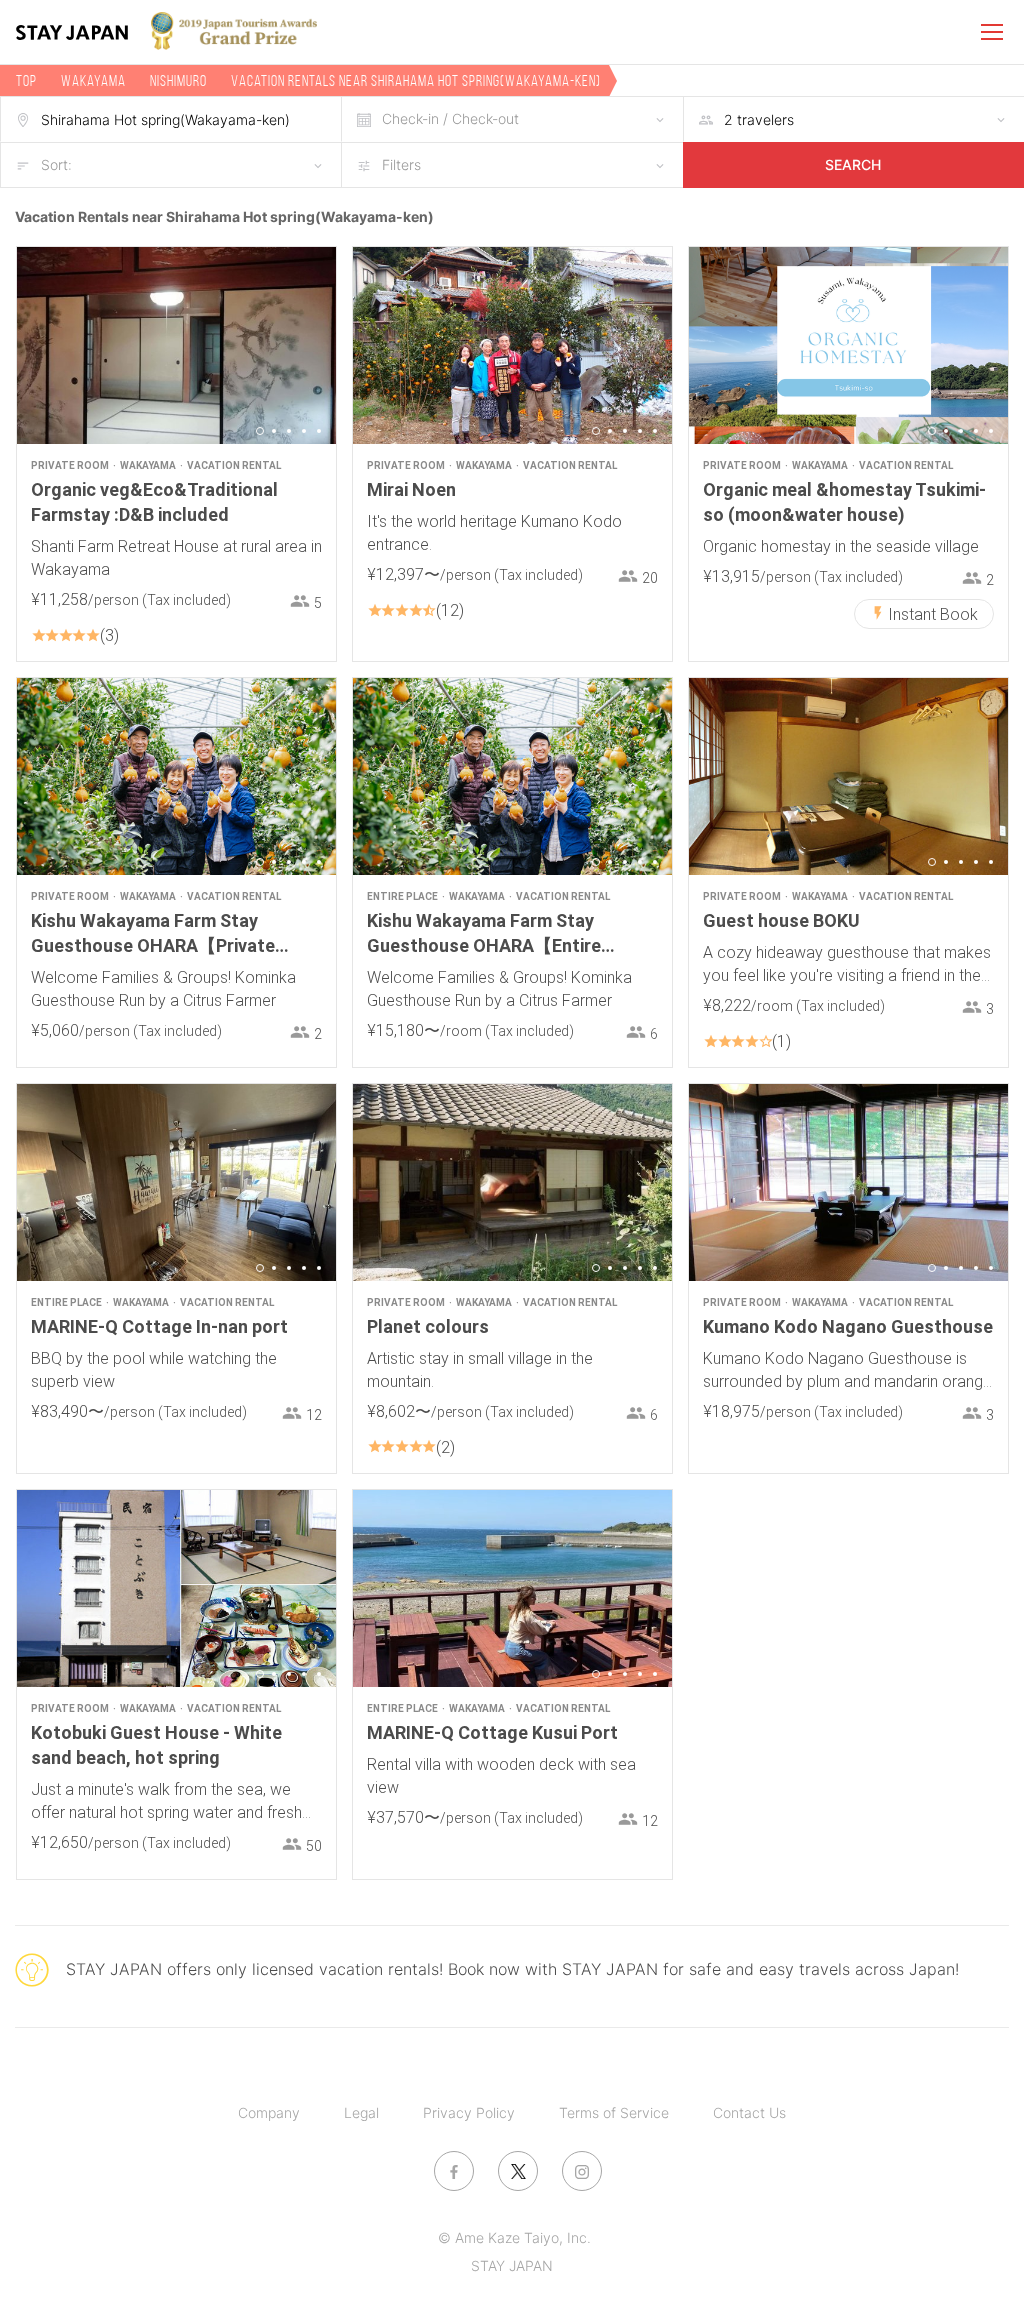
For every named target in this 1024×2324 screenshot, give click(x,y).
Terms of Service (614, 2112)
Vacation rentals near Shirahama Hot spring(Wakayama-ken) (416, 80)
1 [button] (260, 431)
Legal (361, 2112)
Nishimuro (178, 80)
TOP (26, 80)
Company (269, 2112)
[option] (176, 345)
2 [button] (274, 431)
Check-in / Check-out (450, 118)
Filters (401, 164)
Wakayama (93, 80)
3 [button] (289, 431)
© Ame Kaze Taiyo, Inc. (514, 2237)
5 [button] (319, 431)
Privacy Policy (469, 2112)
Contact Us (749, 2112)
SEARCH (853, 164)
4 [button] (304, 431)
